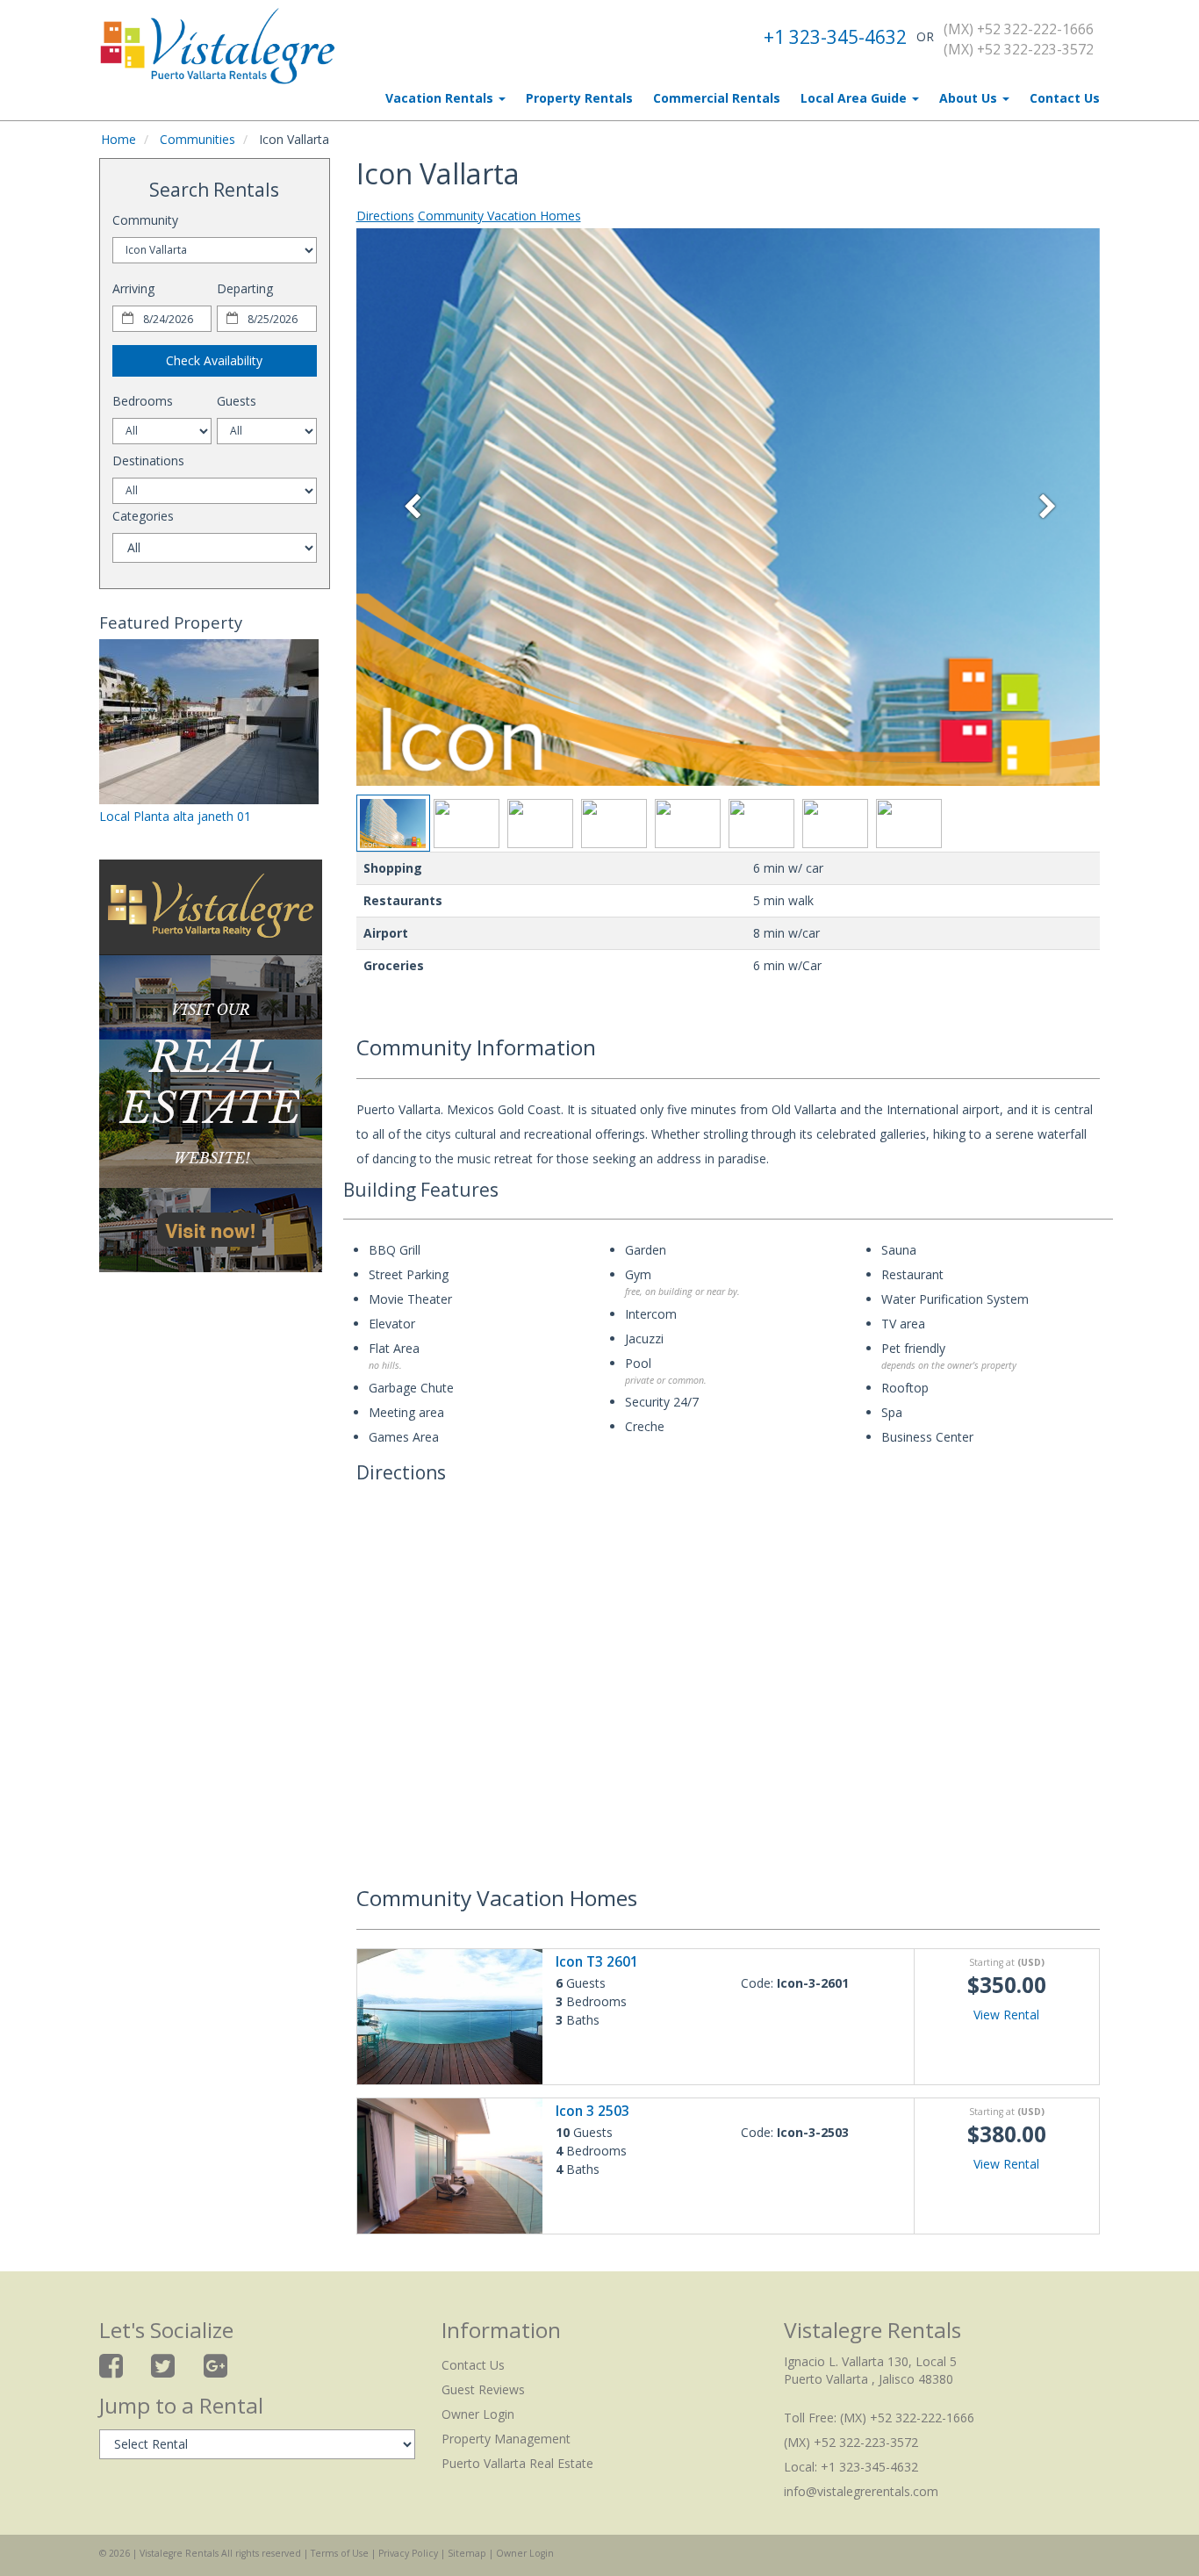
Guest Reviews (483, 2389)
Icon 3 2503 (592, 2111)
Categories (143, 516)
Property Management (506, 2439)
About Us (970, 98)
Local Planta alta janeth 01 (175, 816)
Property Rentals (579, 98)
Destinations (148, 461)
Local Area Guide (855, 98)
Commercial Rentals (717, 98)
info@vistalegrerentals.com (861, 2491)
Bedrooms (143, 401)
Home (118, 139)
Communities (197, 139)
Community (145, 220)
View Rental (1006, 2015)
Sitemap (467, 2553)
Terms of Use (340, 2553)
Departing (245, 288)
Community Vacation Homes (499, 216)
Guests (237, 401)
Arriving (133, 288)
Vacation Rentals (441, 98)
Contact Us (1065, 98)
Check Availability (214, 360)
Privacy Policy (408, 2553)
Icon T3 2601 (597, 1962)
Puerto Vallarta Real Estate (517, 2463)
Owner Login (478, 2414)
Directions (385, 216)
